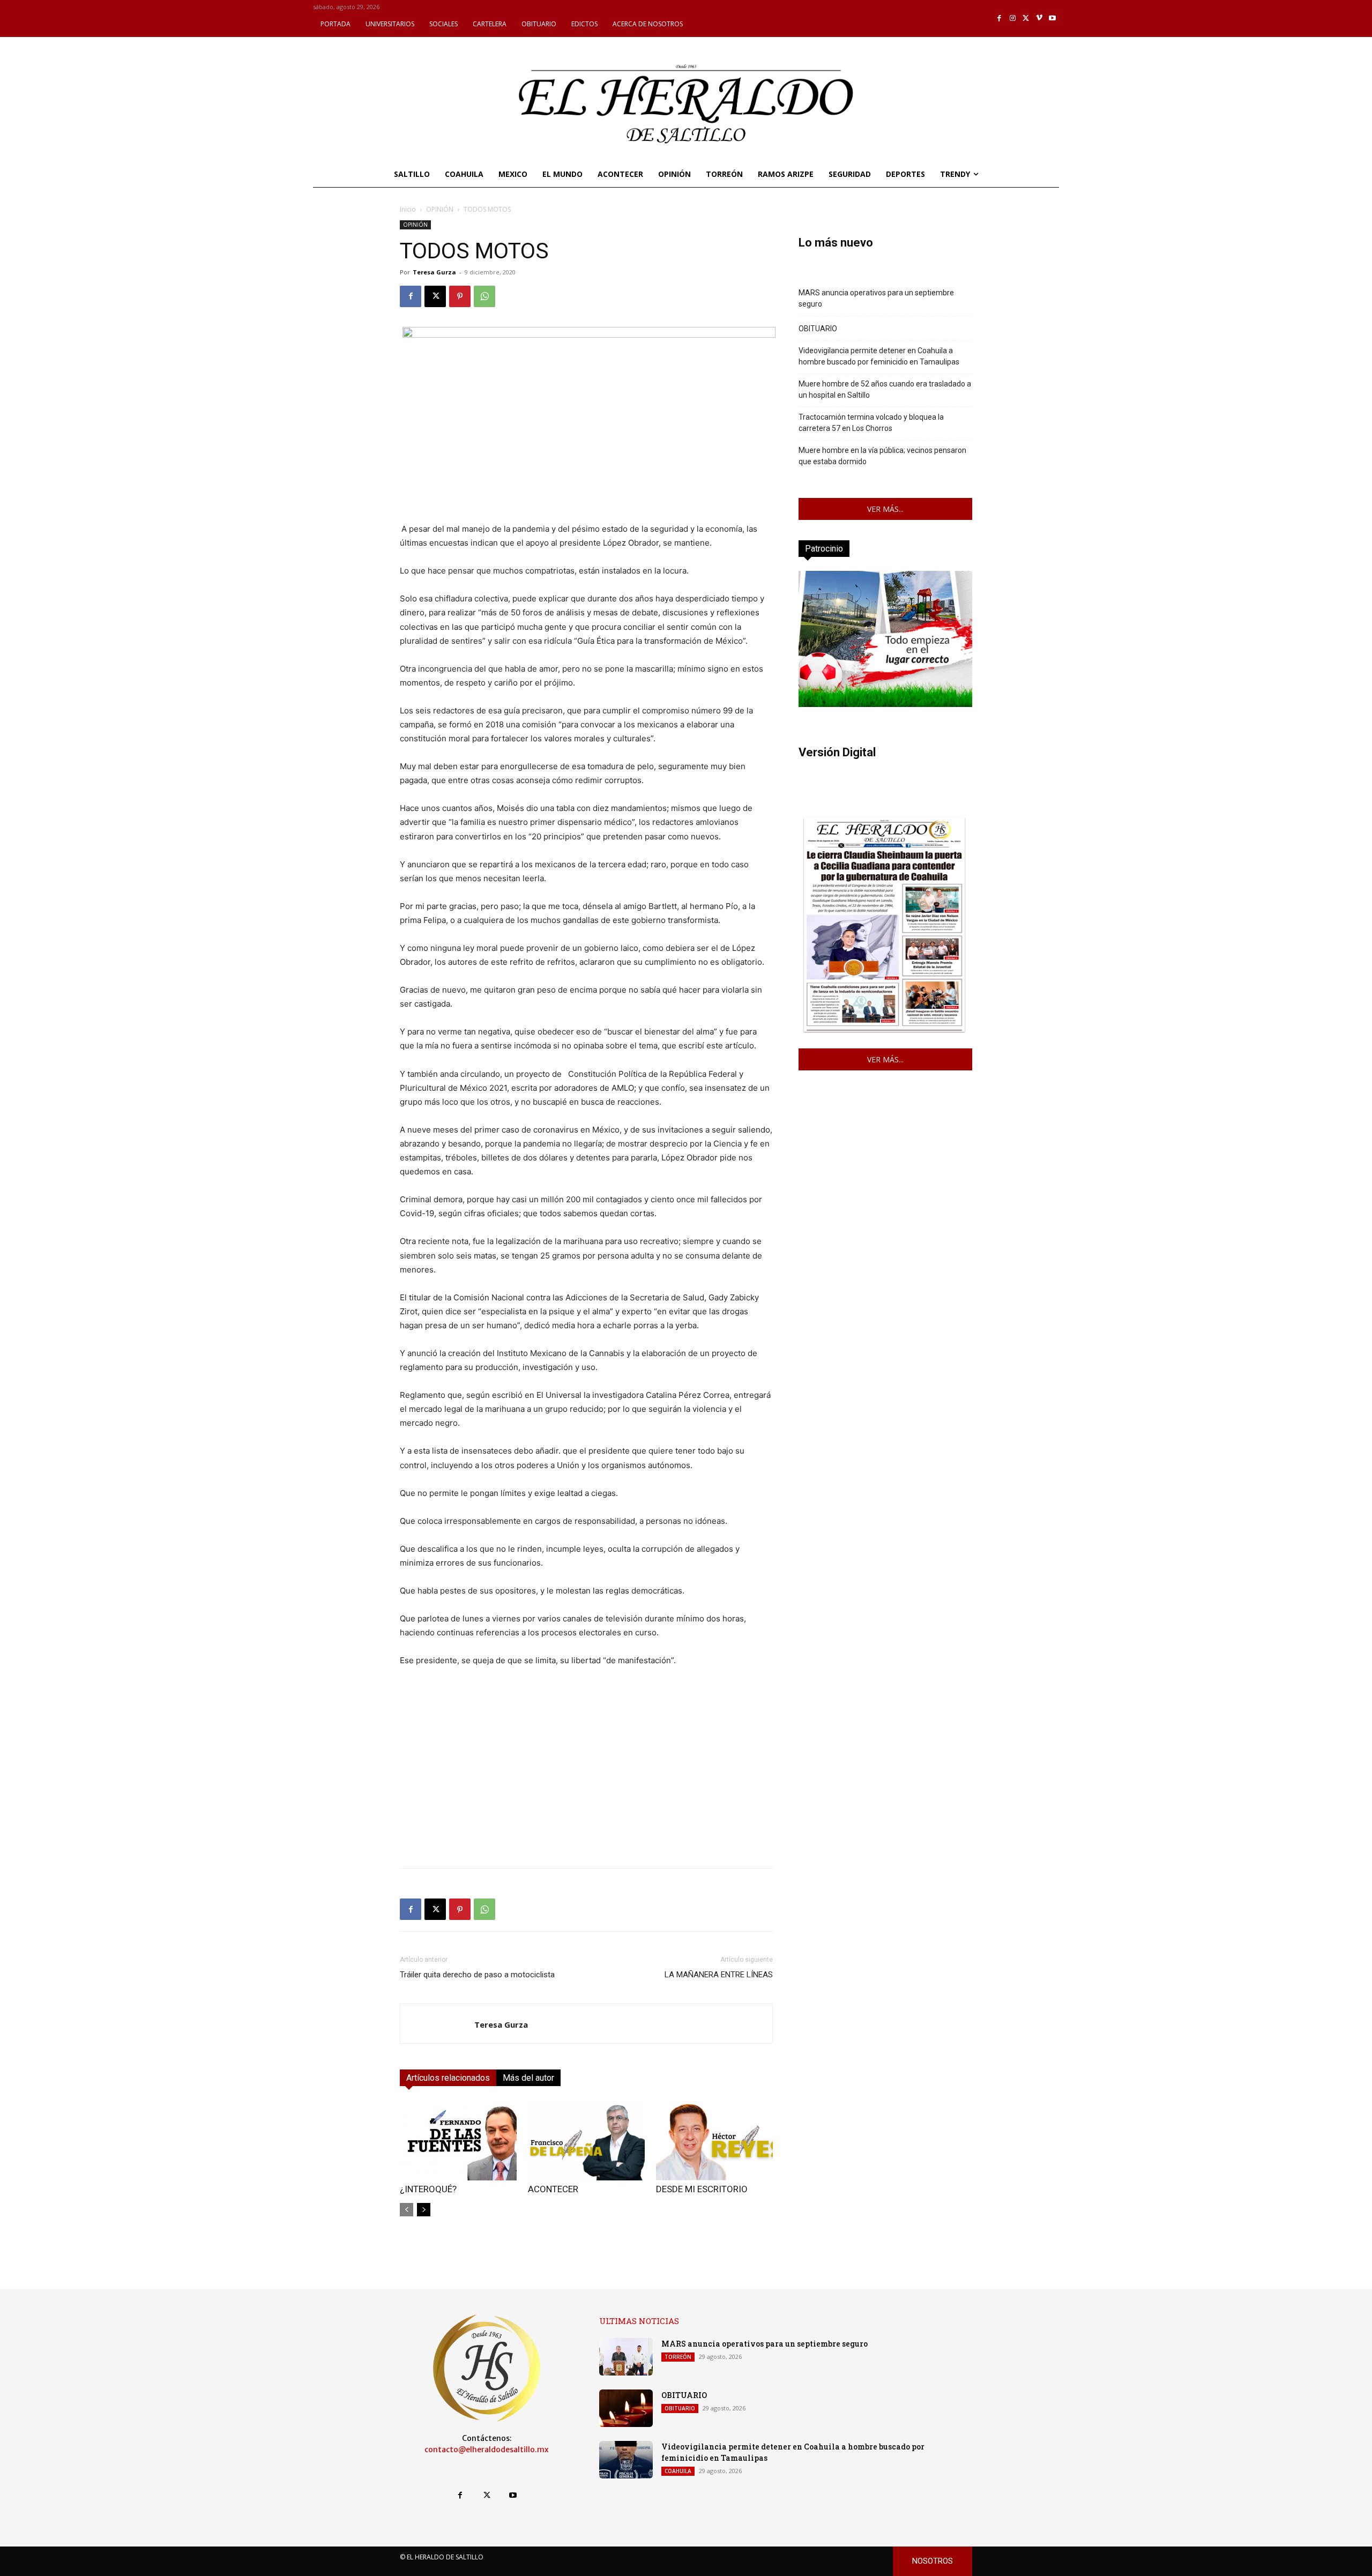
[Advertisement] (586, 1784)
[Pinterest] (460, 296)
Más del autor (528, 2078)
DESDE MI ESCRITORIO (702, 2189)
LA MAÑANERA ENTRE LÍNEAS (719, 1975)
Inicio (408, 209)
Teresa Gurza (434, 272)
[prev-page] (407, 2210)
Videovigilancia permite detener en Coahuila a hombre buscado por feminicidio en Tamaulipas (879, 356)
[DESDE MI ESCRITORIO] (714, 2140)
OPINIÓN (440, 209)
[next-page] (424, 2210)
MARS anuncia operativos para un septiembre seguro (876, 298)
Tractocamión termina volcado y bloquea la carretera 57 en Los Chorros (871, 423)
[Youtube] (1052, 18)
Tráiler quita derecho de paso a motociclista (477, 1975)
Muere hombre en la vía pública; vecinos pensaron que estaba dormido (882, 456)
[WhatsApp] (484, 296)
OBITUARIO (818, 329)
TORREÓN (678, 2357)
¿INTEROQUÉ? (428, 2189)
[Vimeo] (1039, 18)
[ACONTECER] (586, 2140)
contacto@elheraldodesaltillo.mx (487, 2450)
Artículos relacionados (448, 2078)
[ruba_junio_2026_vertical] (885, 704)
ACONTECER (553, 2189)
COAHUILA (678, 2471)
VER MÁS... (885, 509)
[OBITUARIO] (626, 2408)
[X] (1026, 18)
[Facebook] (1000, 18)
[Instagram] (1013, 18)
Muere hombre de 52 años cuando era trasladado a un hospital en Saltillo (885, 389)
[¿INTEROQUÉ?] (458, 2140)
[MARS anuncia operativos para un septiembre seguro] (626, 2357)
